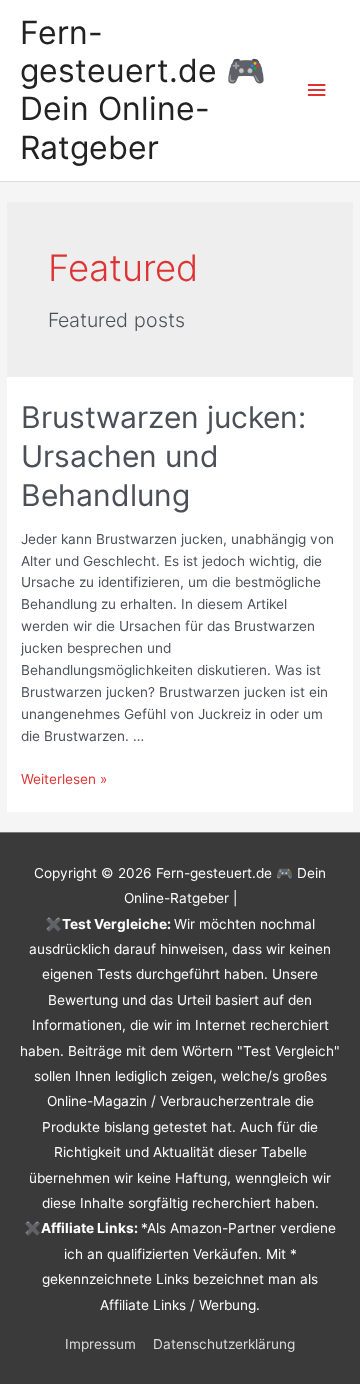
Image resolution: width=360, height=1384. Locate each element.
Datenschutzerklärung (224, 1344)
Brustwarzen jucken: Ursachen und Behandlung (163, 456)
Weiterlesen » (64, 779)
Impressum (100, 1344)
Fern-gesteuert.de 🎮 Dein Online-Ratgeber (143, 90)
